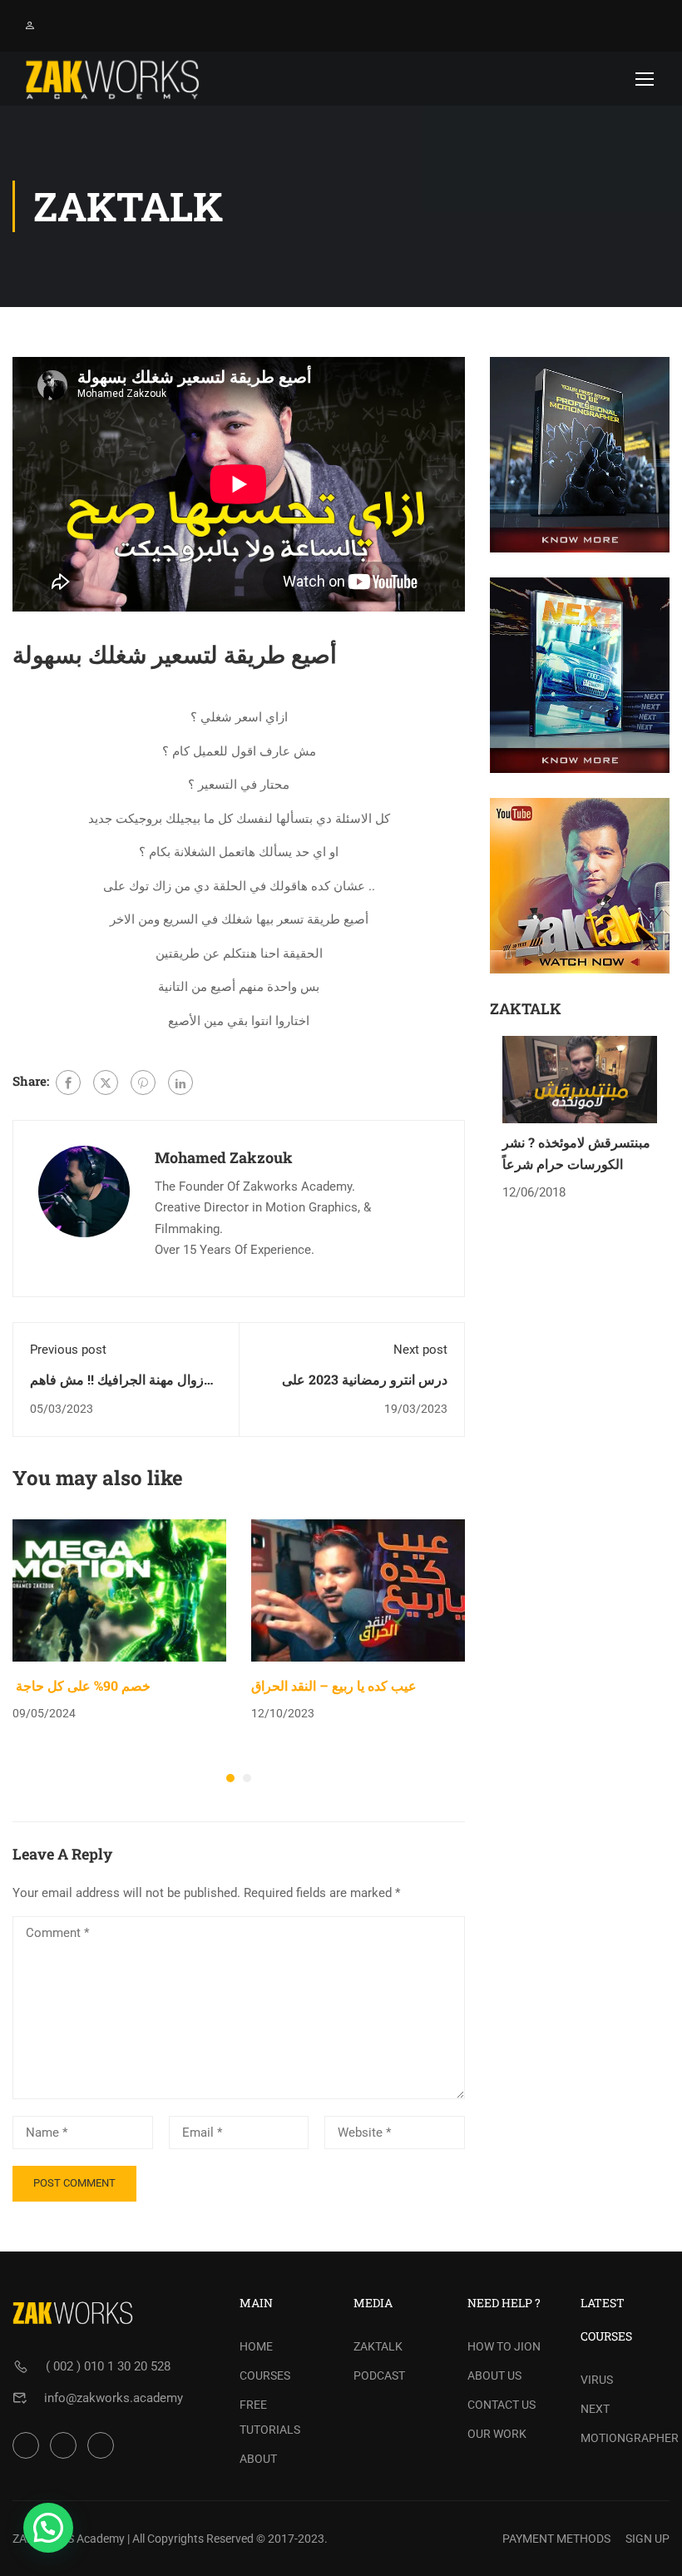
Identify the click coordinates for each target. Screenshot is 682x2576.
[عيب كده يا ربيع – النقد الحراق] (358, 1589)
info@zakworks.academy (114, 2398)
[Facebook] (68, 1082)
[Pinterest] (143, 1082)
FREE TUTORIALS (270, 2417)
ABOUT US (494, 2375)
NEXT (595, 2409)
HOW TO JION (504, 2346)
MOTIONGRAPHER (625, 2438)
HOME (256, 2346)
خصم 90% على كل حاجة (82, 1685)
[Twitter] (106, 1082)
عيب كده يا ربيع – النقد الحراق (334, 1685)
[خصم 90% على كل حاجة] (119, 1589)
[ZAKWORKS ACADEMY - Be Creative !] (112, 79)
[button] (230, 1778)
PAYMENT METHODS (556, 2539)
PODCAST (379, 2375)
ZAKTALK (378, 2346)
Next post (420, 1350)
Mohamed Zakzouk (224, 1157)
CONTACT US (502, 2405)
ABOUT (258, 2459)
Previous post (68, 1350)
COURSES (265, 2375)
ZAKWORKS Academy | (71, 2539)
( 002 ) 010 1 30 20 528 (108, 2366)
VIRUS (597, 2380)
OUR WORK (497, 2434)
